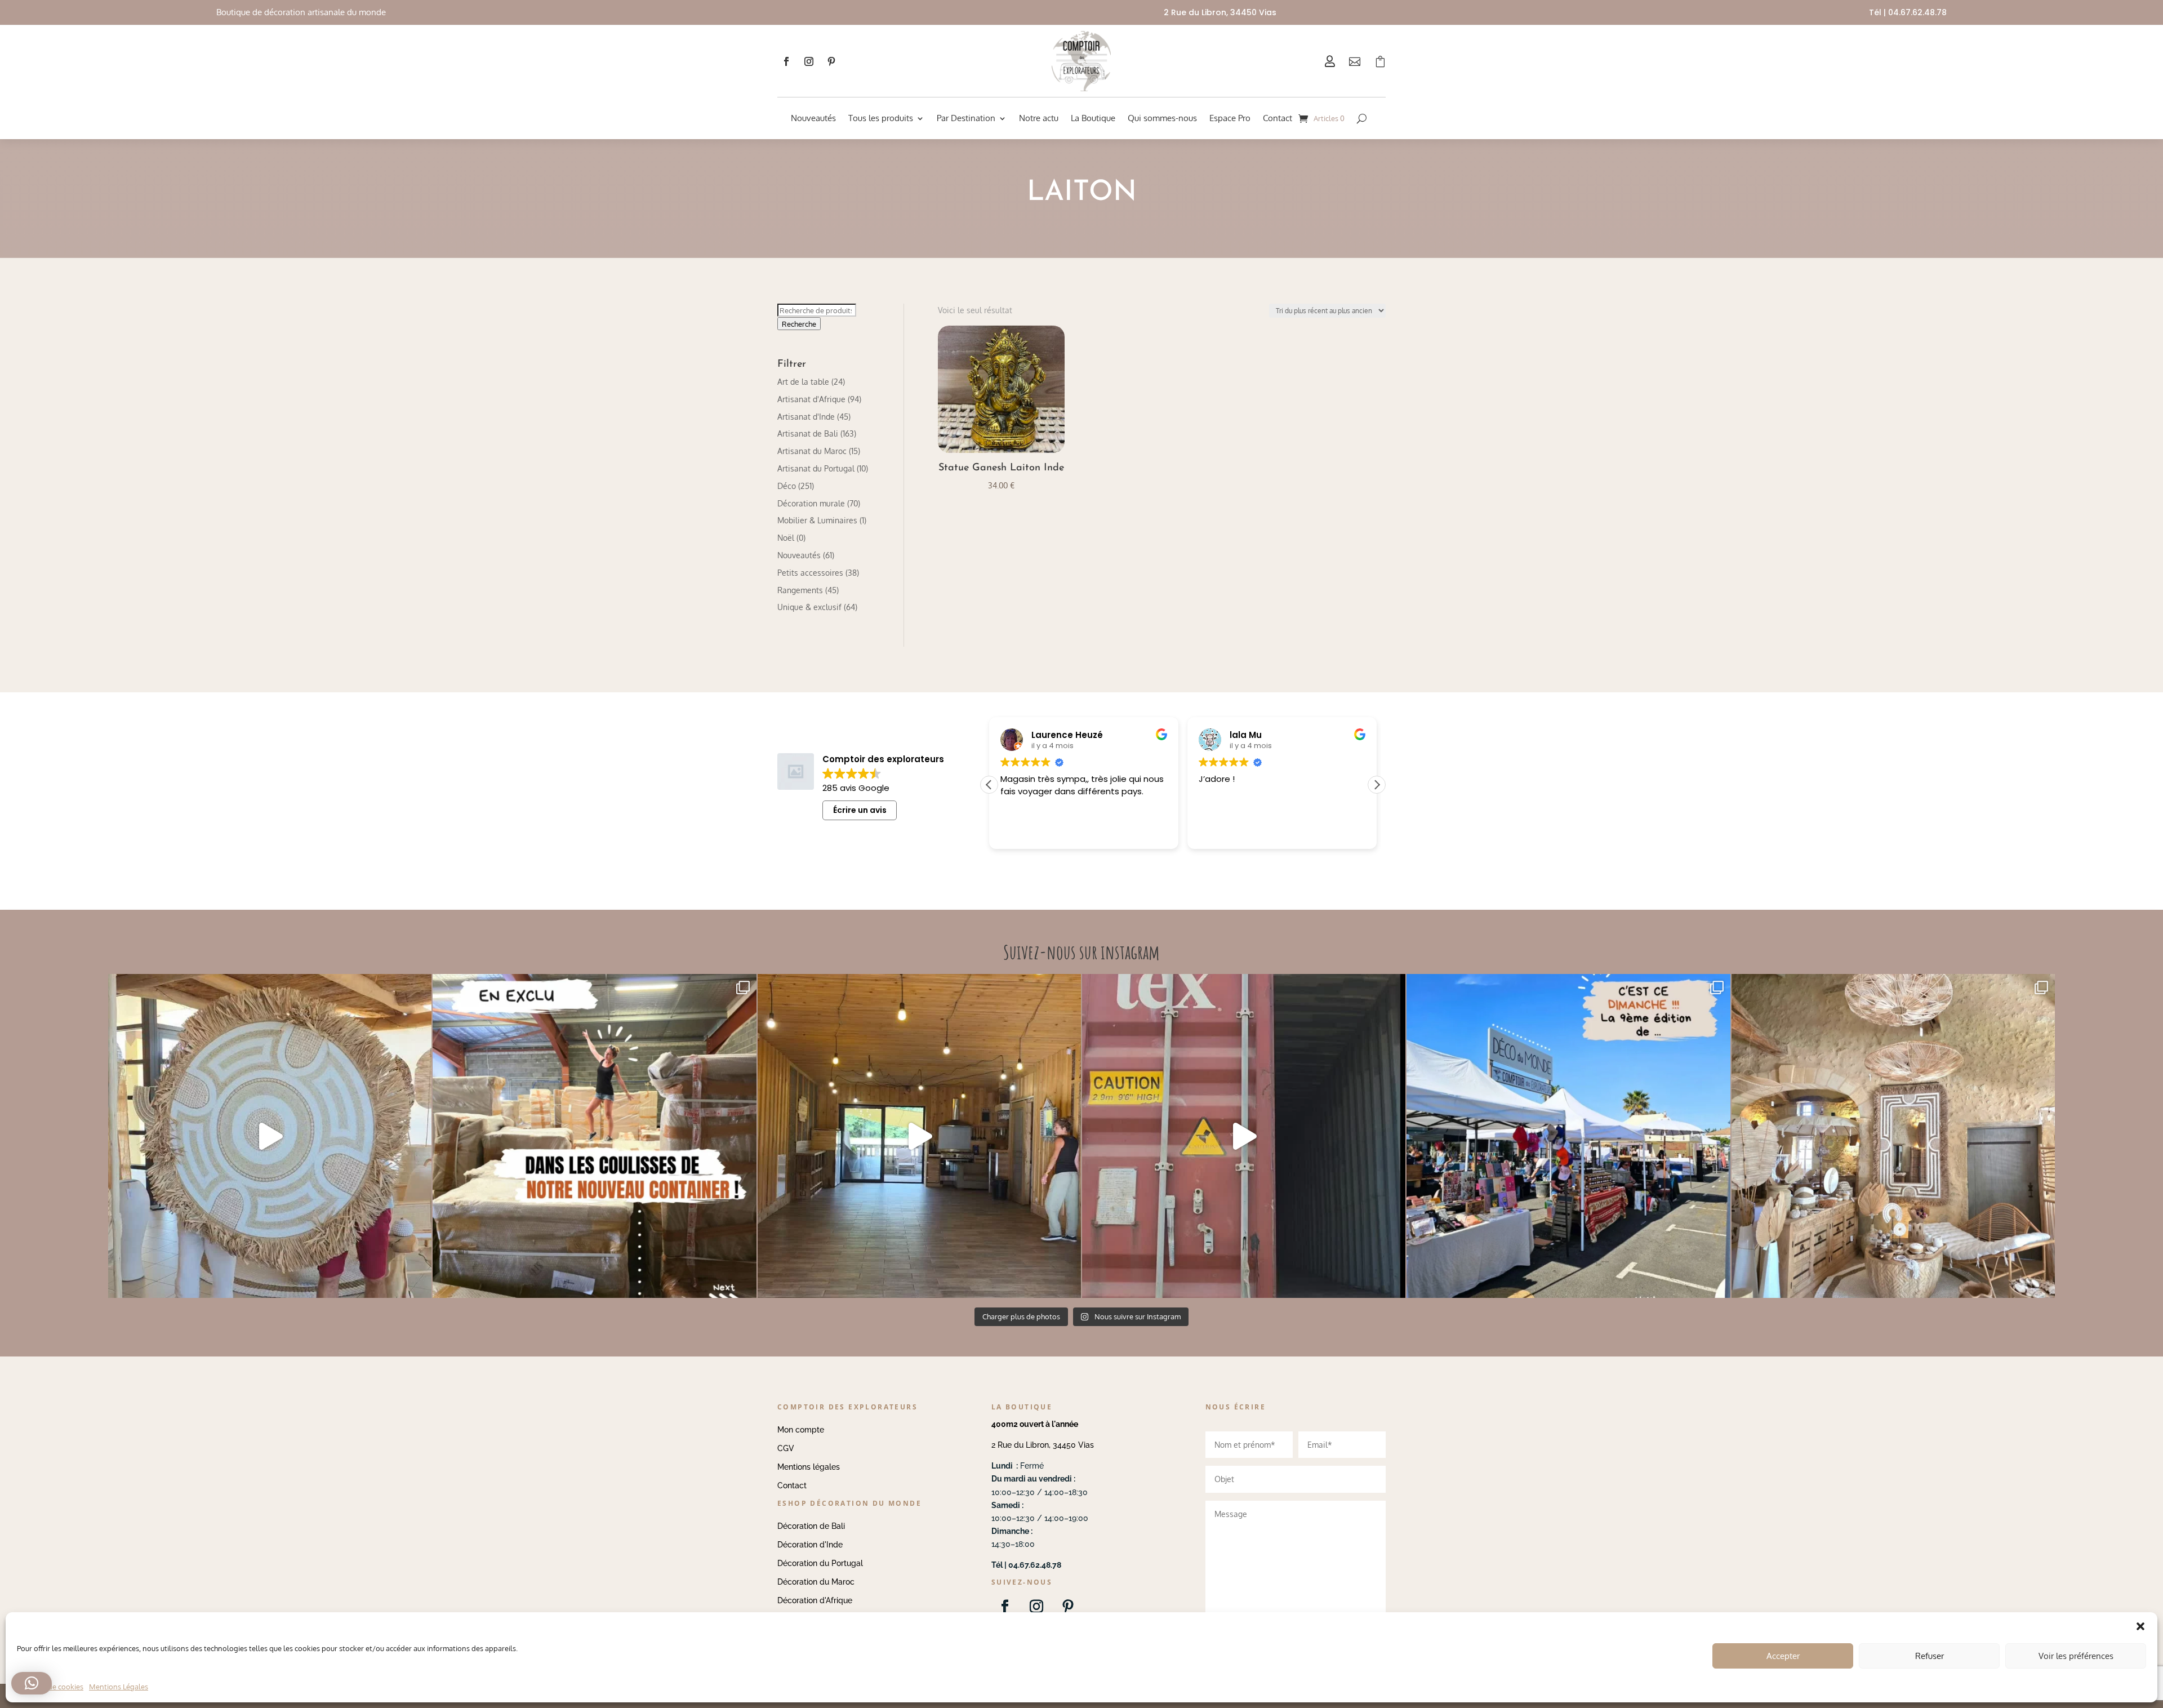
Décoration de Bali (811, 1526)
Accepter (1783, 1656)
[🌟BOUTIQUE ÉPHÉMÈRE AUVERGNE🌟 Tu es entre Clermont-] (919, 1136)
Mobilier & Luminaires (817, 520)
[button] (1377, 785)
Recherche (799, 324)
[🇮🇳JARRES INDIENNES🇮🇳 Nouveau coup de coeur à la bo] (1244, 1136)
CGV (786, 1448)
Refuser (1930, 1656)
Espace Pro (1230, 118)
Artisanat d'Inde (806, 417)
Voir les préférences (2076, 1656)
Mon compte (801, 1430)
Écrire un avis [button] (860, 810)
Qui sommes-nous (1162, 118)
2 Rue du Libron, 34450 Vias (1043, 1445)
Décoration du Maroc (816, 1582)
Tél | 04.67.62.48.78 (1908, 12)
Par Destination (966, 118)
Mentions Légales (119, 1687)
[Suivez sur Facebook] (786, 61)
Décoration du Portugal (820, 1563)
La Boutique (1093, 118)
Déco (787, 486)
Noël (786, 538)
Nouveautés (813, 118)
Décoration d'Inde (810, 1545)
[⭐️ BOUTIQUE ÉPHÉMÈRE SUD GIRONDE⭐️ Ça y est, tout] (1893, 1136)
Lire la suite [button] (1220, 832)
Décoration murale (811, 503)
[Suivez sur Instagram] (809, 61)
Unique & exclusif (809, 607)
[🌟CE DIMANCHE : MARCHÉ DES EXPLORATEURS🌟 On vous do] (1568, 1136)
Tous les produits (881, 118)
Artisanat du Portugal (816, 468)
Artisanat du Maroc (812, 451)
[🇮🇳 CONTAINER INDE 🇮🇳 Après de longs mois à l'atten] (594, 1136)
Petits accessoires (810, 573)
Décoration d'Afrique (815, 1600)
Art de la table (803, 382)
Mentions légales (809, 1467)
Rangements (800, 590)
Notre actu (1039, 118)
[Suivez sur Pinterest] (831, 61)
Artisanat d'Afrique (811, 399)
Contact (1278, 118)
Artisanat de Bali (808, 433)
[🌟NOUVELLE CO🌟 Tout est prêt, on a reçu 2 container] (270, 1136)
